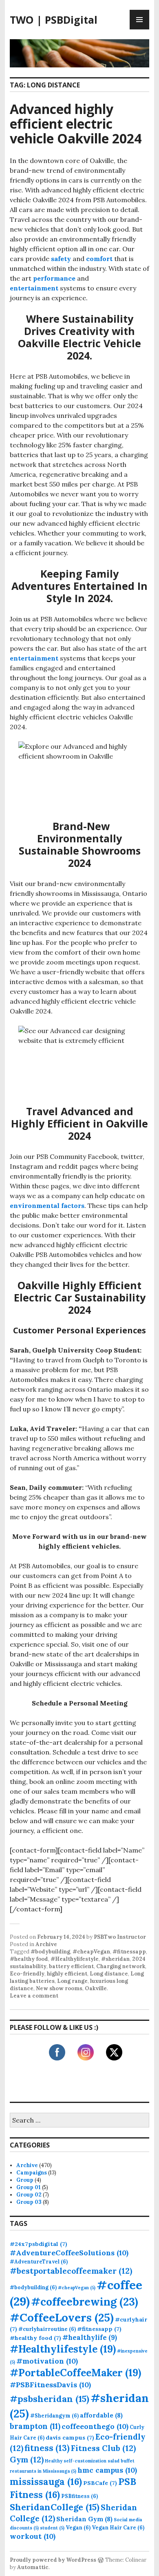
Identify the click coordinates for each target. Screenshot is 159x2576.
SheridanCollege (55, 2507)
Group (25, 2180)
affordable (101, 2415)
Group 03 (29, 2202)
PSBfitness (79, 2496)
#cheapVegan (91, 1952)
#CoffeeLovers (62, 2317)
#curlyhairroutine (47, 2329)
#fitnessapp (129, 1952)
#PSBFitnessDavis (50, 2385)
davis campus (70, 2438)
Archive (46, 1944)
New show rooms (59, 1988)
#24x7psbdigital (39, 2244)
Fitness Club (103, 2448)
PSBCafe (100, 2483)
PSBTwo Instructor (120, 1937)
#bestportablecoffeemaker (71, 2271)
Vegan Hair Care (118, 2527)
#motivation (47, 2361)
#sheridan (115, 1959)
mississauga (46, 2481)
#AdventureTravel (39, 2261)
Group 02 (29, 2195)
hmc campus (107, 2470)
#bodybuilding (50, 1952)
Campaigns (32, 2173)
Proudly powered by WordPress (53, 2560)
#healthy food (29, 1959)
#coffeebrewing (85, 2301)
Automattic (33, 2567)
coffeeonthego (95, 2426)
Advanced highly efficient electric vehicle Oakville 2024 (76, 124)
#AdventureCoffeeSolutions (69, 2253)
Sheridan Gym (84, 2519)
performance (54, 278)
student (52, 2528)
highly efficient (67, 1974)
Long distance (109, 1974)
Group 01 (29, 2187)
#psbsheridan (50, 2399)
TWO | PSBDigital (54, 20)
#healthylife (90, 2337)
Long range (72, 1981)
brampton (35, 2426)
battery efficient (71, 1966)
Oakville (96, 1988)
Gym (27, 2459)
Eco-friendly (27, 1974)
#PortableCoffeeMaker (75, 2373)
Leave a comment (34, 1996)
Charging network (121, 1966)
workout (33, 2536)
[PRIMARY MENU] (139, 20)
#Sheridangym (54, 2415)
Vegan (78, 2527)
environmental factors (47, 1205)
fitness (47, 2448)
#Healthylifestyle (75, 1959)
